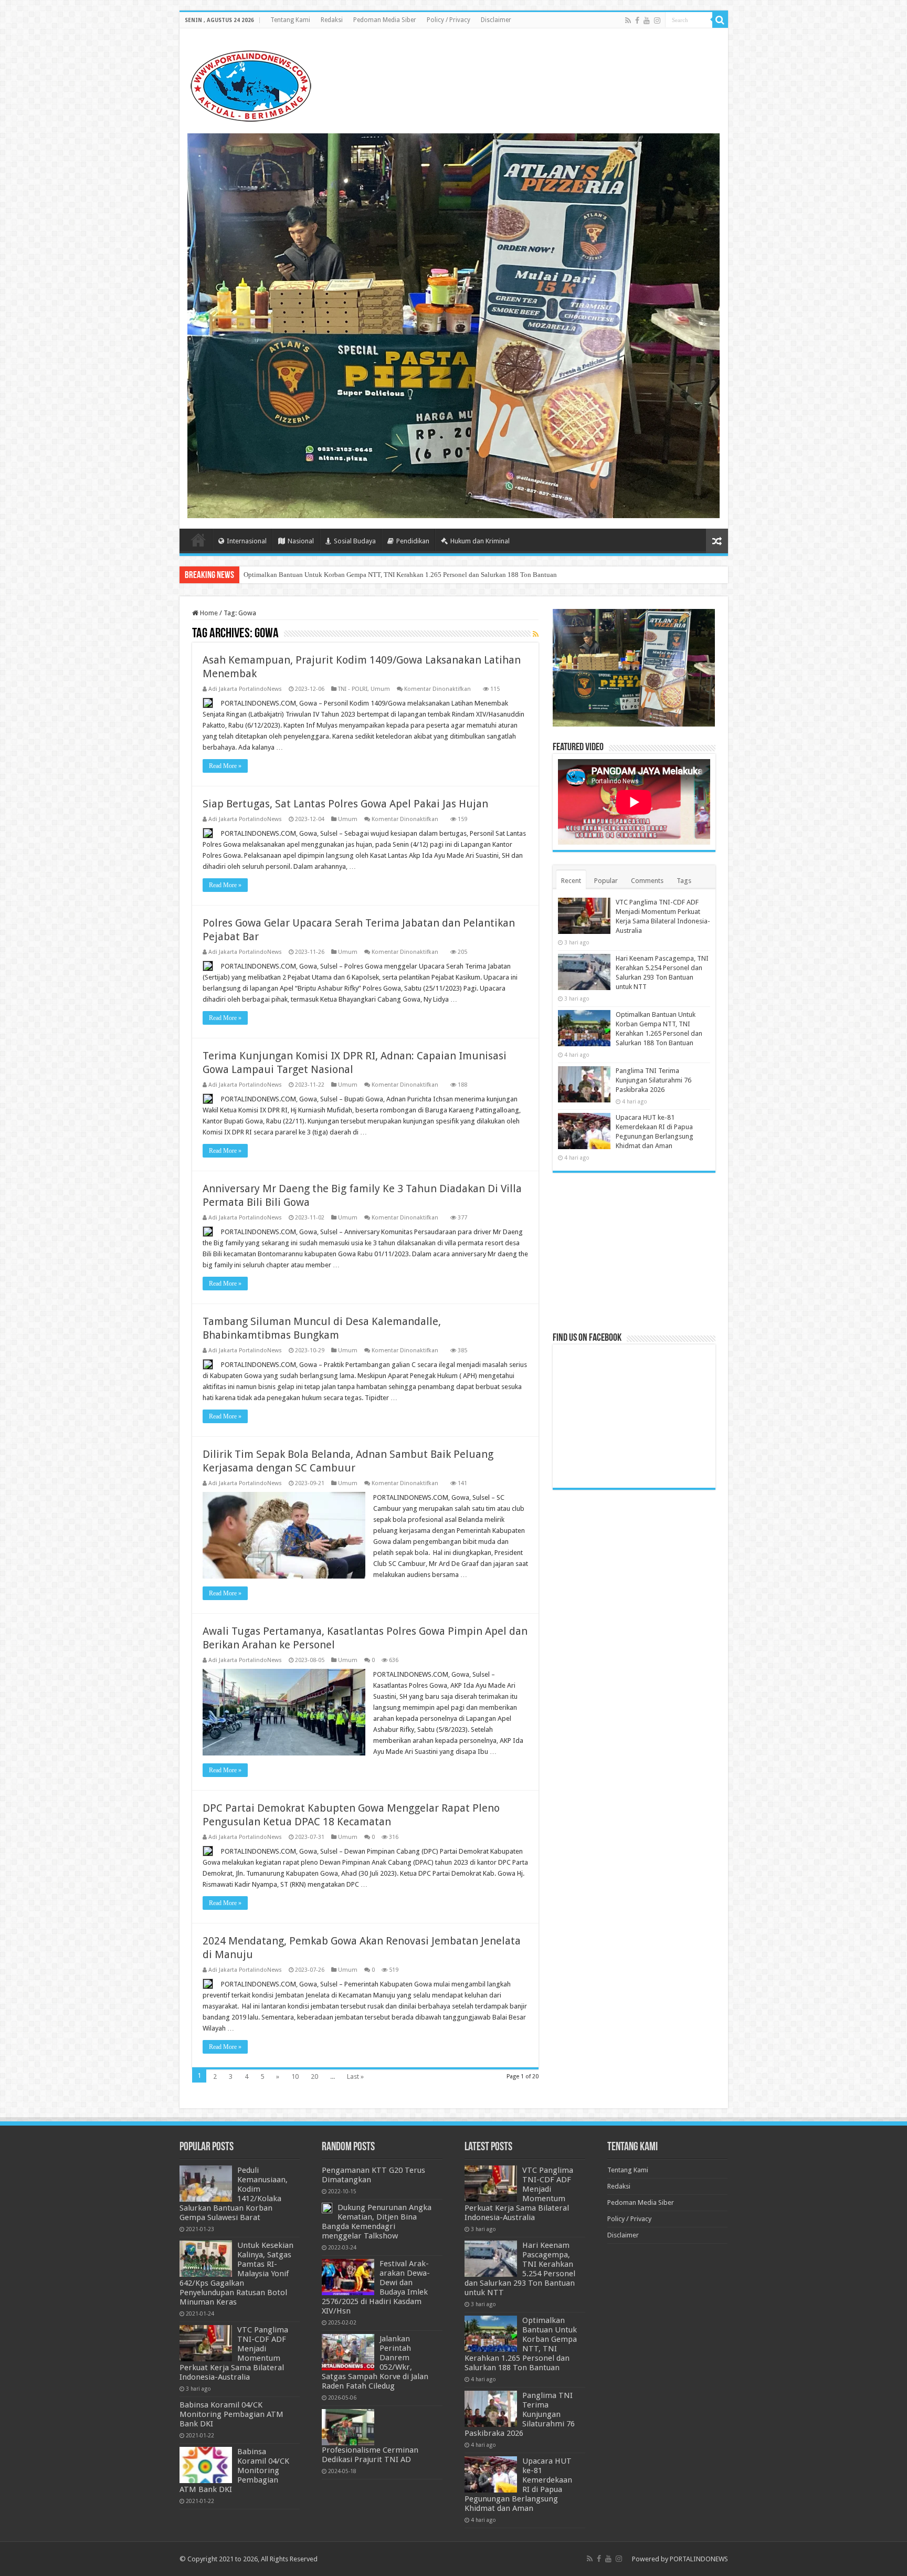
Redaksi (332, 20)
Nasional (301, 541)
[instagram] (657, 20)
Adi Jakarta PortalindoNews (245, 689)
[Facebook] (637, 20)
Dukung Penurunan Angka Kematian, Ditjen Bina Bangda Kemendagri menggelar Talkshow (377, 2222)
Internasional (247, 541)
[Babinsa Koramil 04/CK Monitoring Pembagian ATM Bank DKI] (206, 2465)
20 (314, 2076)
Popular (606, 881)
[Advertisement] (634, 1252)
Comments (647, 881)
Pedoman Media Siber (385, 20)
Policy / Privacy (449, 20)
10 (295, 2076)
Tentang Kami (290, 20)
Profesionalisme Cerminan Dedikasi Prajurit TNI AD (370, 2455)
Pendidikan (413, 541)
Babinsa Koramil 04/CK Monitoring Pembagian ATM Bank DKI (231, 2414)
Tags (684, 881)
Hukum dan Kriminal (480, 541)
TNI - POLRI (353, 689)
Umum (380, 689)
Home (198, 540)
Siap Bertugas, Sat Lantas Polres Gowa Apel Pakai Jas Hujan (345, 804)
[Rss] (628, 20)
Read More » (225, 766)
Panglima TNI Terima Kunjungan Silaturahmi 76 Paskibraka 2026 (337, 575)
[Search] (720, 20)
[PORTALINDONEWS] (250, 84)
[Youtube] (647, 20)
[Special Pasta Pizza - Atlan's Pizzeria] (454, 325)
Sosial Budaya (355, 541)
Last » (355, 2076)
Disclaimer (496, 20)
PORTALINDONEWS (699, 2559)
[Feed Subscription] (536, 634)
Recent (571, 881)
